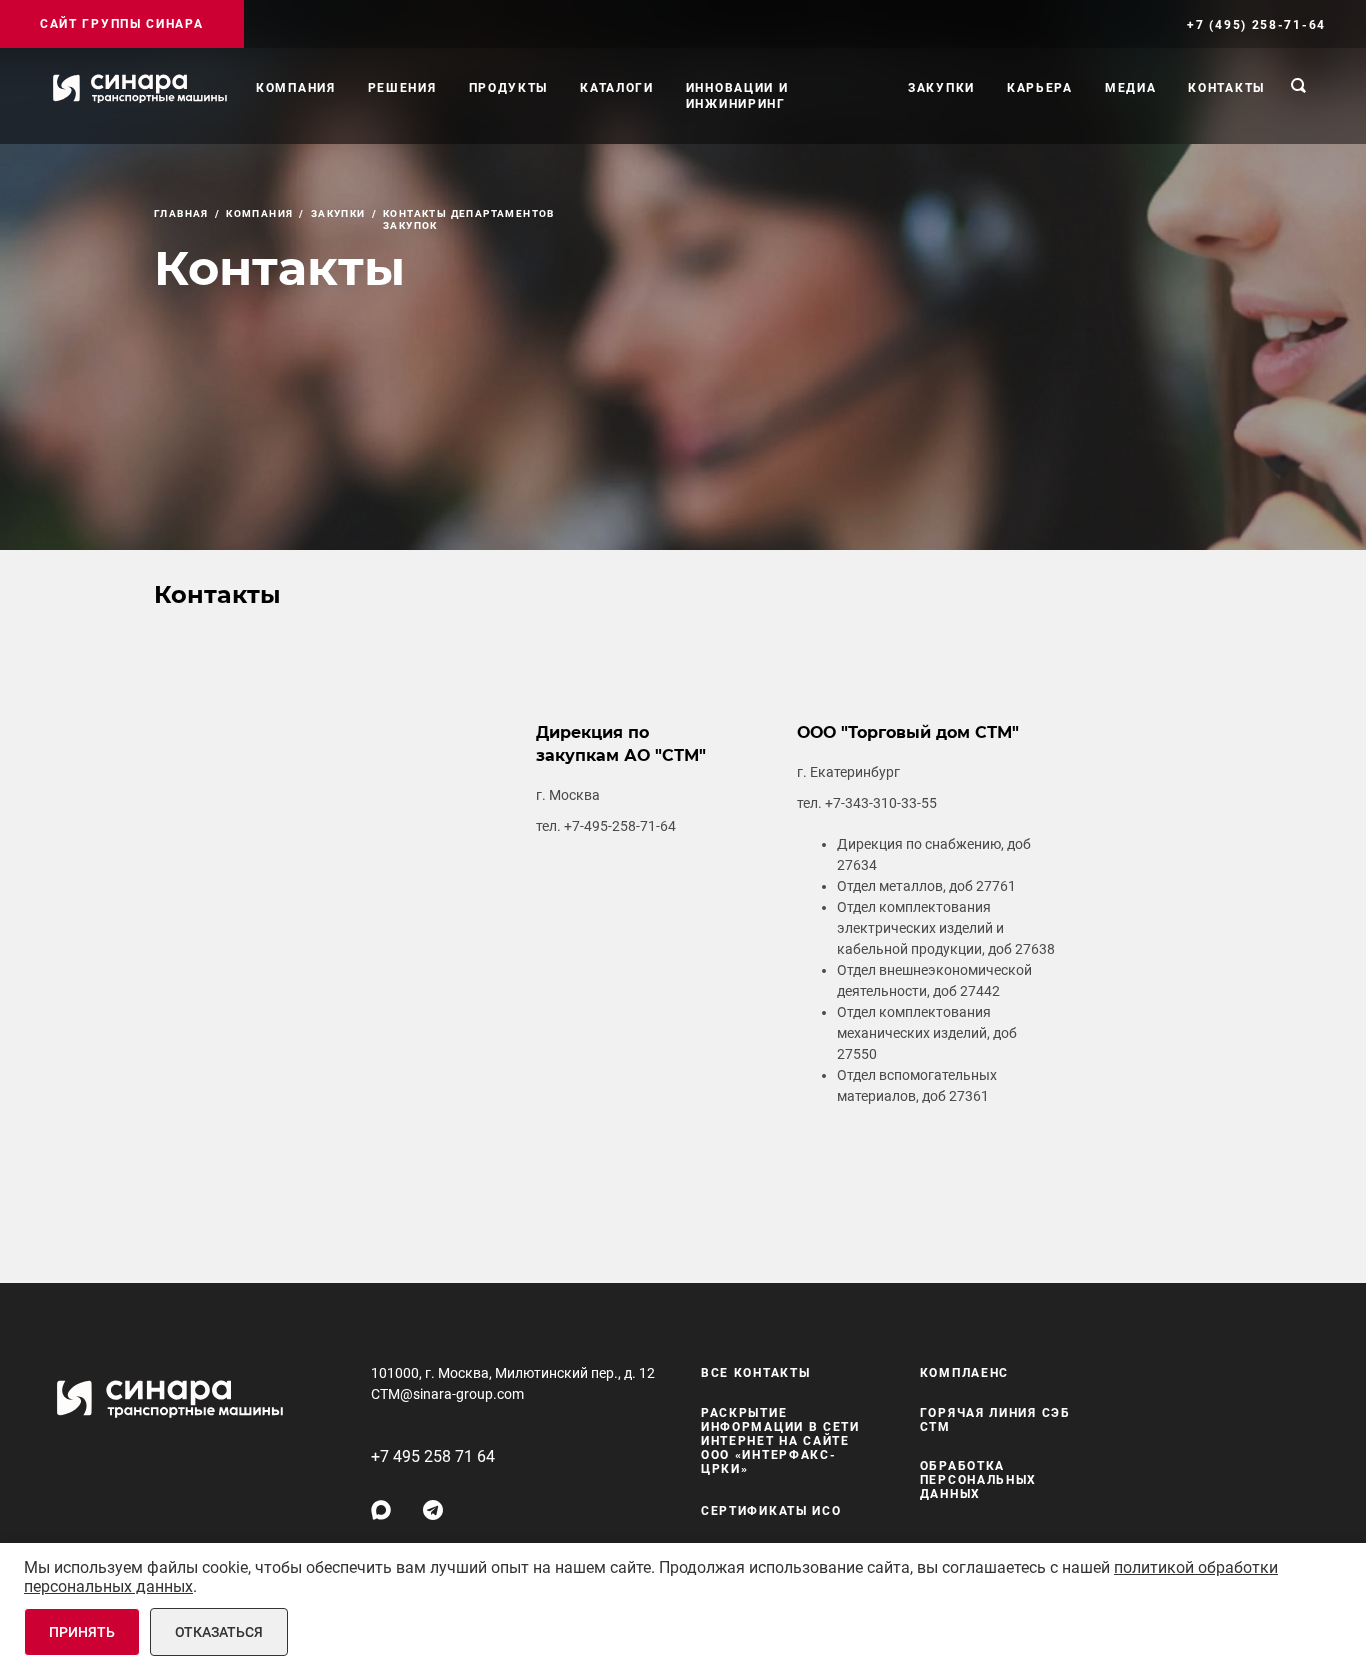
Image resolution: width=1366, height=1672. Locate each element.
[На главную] (140, 88)
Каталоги (617, 88)
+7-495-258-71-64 (620, 826)
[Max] (381, 1510)
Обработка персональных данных (978, 1480)
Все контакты (755, 1373)
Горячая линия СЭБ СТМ (995, 1420)
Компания (296, 88)
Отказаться (219, 1632)
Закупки (941, 88)
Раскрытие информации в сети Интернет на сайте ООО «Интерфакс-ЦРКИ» (780, 1441)
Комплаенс (964, 1373)
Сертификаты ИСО (771, 1511)
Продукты (509, 88)
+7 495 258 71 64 (433, 1456)
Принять (82, 1632)
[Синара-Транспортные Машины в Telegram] (433, 1510)
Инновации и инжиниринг (737, 96)
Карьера (1040, 88)
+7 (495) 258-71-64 (1256, 25)
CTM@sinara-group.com (447, 1394)
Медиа (1131, 88)
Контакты (1226, 88)
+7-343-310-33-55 (881, 803)
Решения (402, 88)
